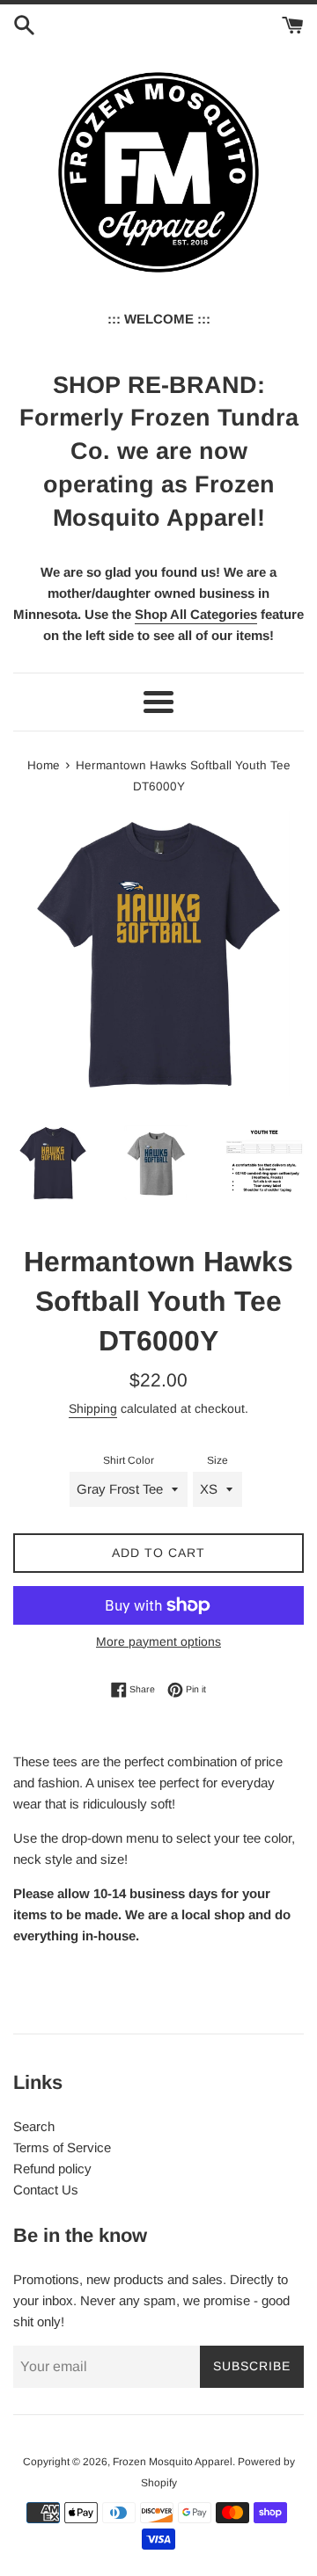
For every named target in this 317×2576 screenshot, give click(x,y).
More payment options (158, 1641)
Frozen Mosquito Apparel (173, 2462)
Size (217, 1460)
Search (34, 2126)
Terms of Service (62, 2147)
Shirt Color (129, 1460)
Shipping (93, 1408)
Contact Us (46, 2190)
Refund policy (52, 2168)
